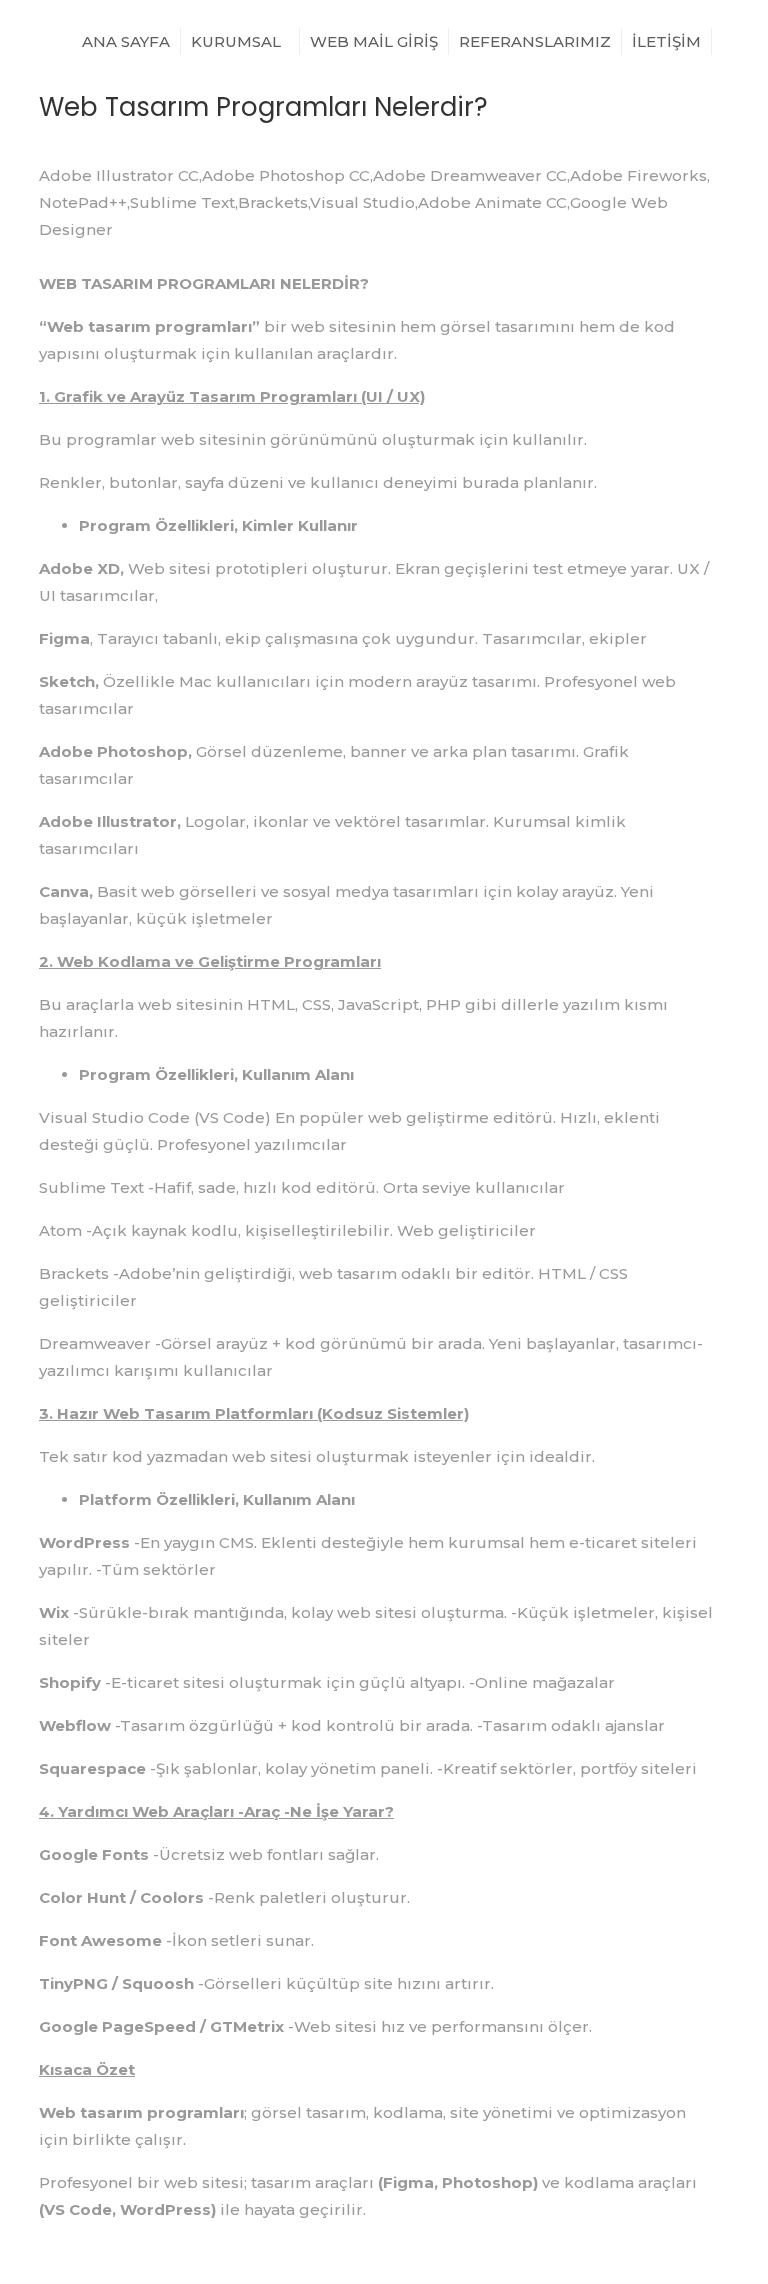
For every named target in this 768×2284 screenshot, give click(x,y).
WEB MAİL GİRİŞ (374, 41)
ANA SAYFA (126, 41)
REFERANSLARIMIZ (535, 41)
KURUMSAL (238, 41)
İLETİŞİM (666, 41)
